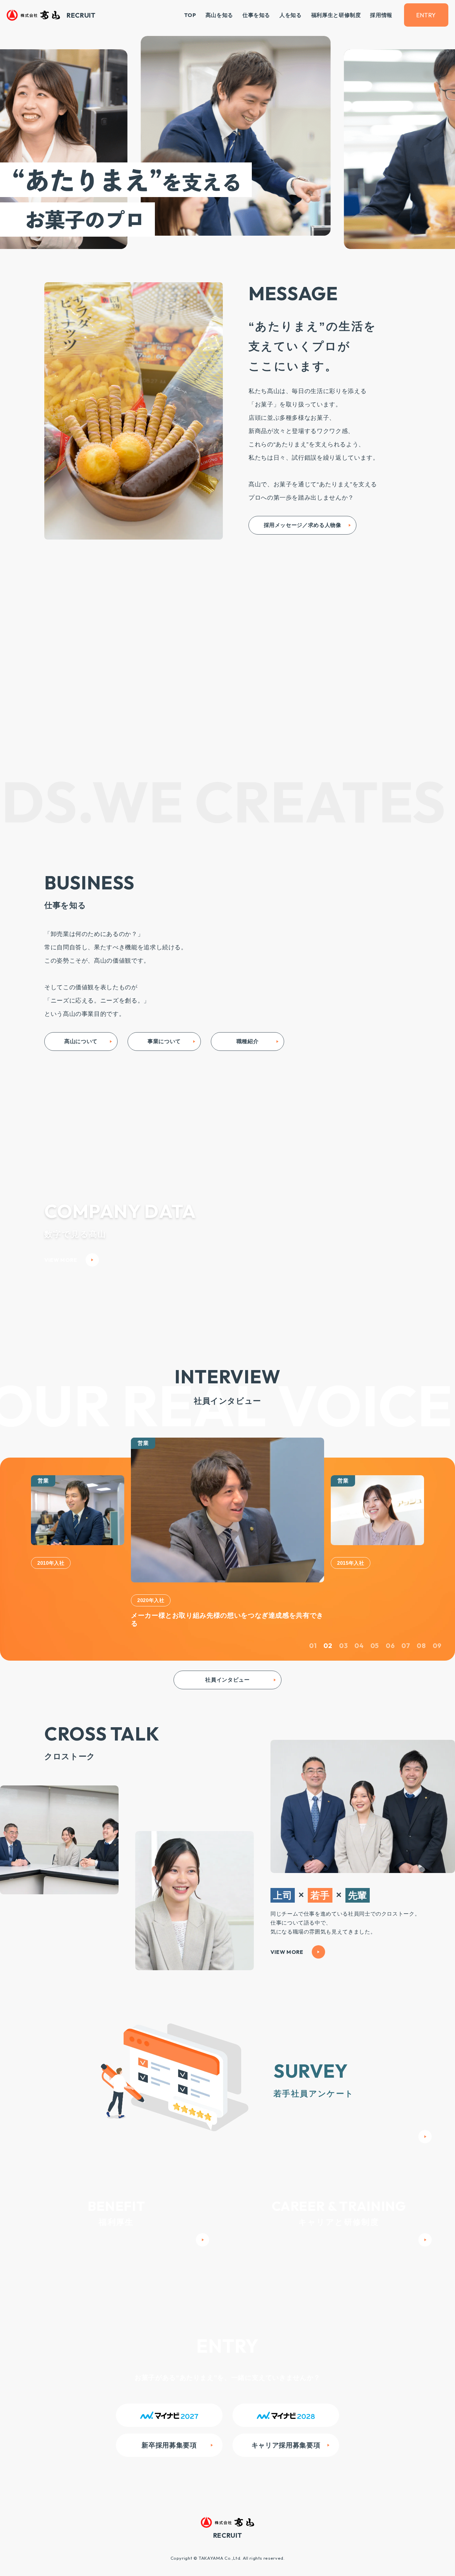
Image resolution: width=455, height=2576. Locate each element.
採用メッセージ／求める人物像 (303, 525)
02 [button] (328, 1639)
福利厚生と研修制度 (336, 15)
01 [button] (313, 1639)
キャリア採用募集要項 (286, 2439)
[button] (17, 1529)
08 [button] (421, 1639)
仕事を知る (256, 15)
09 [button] (437, 1639)
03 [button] (343, 1639)
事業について (164, 1041)
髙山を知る (219, 15)
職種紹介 (248, 1041)
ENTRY (426, 15)
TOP (190, 15)
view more (61, 1260)
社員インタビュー (227, 1673)
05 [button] (375, 1639)
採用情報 (381, 15)
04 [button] (359, 1639)
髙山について (81, 1041)
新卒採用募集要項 (169, 2439)
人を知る (291, 15)
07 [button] (406, 1639)
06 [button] (390, 1639)
